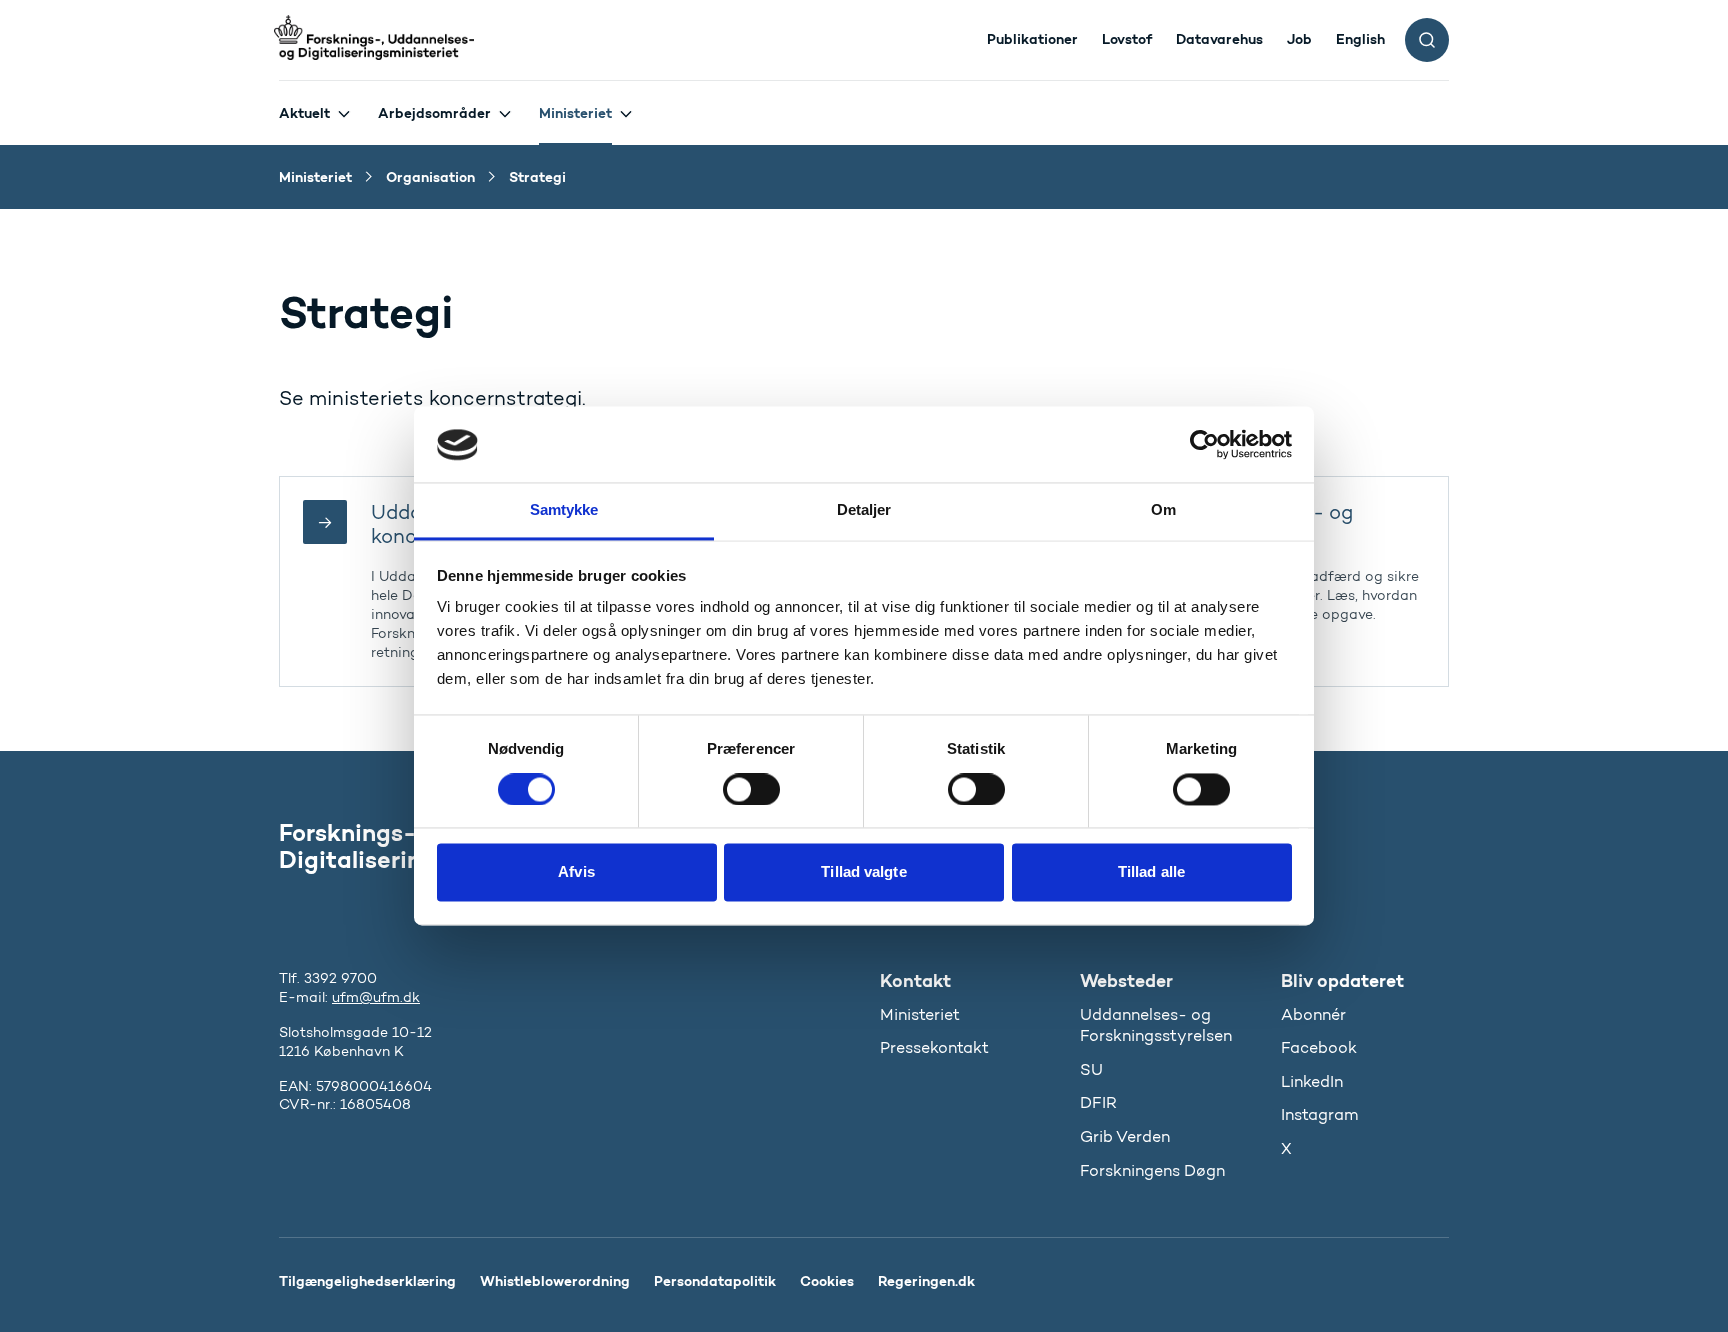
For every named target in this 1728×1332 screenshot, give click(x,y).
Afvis (576, 872)
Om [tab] (1163, 510)
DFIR (1098, 1102)
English (1360, 39)
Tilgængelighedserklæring (367, 1281)
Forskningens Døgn (1152, 1170)
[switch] (751, 790)
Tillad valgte (863, 872)
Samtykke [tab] (564, 510)
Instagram (1319, 1114)
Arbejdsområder (434, 113)
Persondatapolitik (715, 1281)
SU (1091, 1069)
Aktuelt (304, 113)
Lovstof (1127, 39)
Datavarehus (1219, 39)
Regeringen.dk (926, 1281)
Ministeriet (575, 113)
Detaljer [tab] (864, 510)
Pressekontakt (934, 1047)
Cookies (827, 1281)
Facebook (1319, 1047)
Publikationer (1032, 39)
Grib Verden (1125, 1136)
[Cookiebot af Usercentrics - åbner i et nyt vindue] (1204, 445)
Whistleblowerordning (555, 1281)
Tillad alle (1151, 872)
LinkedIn (1312, 1081)
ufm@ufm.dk (376, 997)
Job (1299, 39)
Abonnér (1313, 1014)
